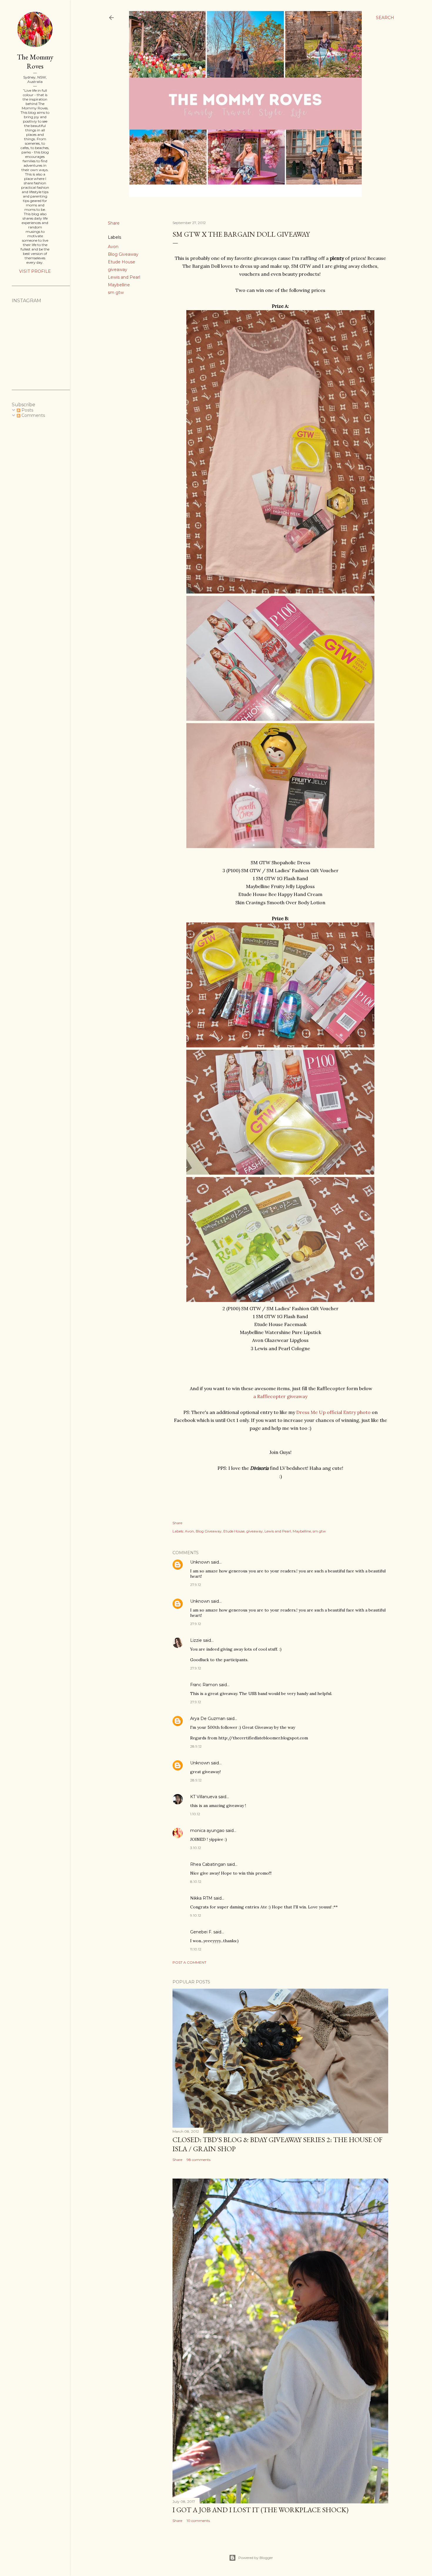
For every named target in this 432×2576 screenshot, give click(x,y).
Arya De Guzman (208, 1719)
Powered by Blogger (256, 2558)
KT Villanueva (204, 1797)
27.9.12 (196, 1585)
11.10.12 (196, 1949)
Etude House (122, 262)
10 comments (198, 2521)
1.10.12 (195, 1814)
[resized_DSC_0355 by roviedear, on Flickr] (280, 719)
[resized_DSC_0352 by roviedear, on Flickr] (280, 592)
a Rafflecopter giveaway (280, 1396)
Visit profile (35, 271)
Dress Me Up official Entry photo (333, 1412)
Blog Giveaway (123, 254)
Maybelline (119, 285)
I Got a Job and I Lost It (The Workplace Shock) (261, 2510)
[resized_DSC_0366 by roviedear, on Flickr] (280, 1300)
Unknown (200, 1562)
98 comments (199, 2160)
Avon (113, 247)
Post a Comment (189, 1962)
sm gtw (116, 292)
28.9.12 (196, 1746)
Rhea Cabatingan (208, 1864)
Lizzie (196, 1640)
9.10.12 (196, 1915)
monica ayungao (207, 1831)
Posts (27, 410)
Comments (33, 415)
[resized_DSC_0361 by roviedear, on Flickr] (280, 846)
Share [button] (114, 223)
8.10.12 (196, 1882)
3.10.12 (196, 1848)
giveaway (118, 270)
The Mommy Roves (35, 61)
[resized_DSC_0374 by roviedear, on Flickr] (280, 1046)
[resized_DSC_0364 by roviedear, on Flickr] (280, 1173)
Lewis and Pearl (124, 277)
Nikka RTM (201, 1898)
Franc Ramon (204, 1685)
